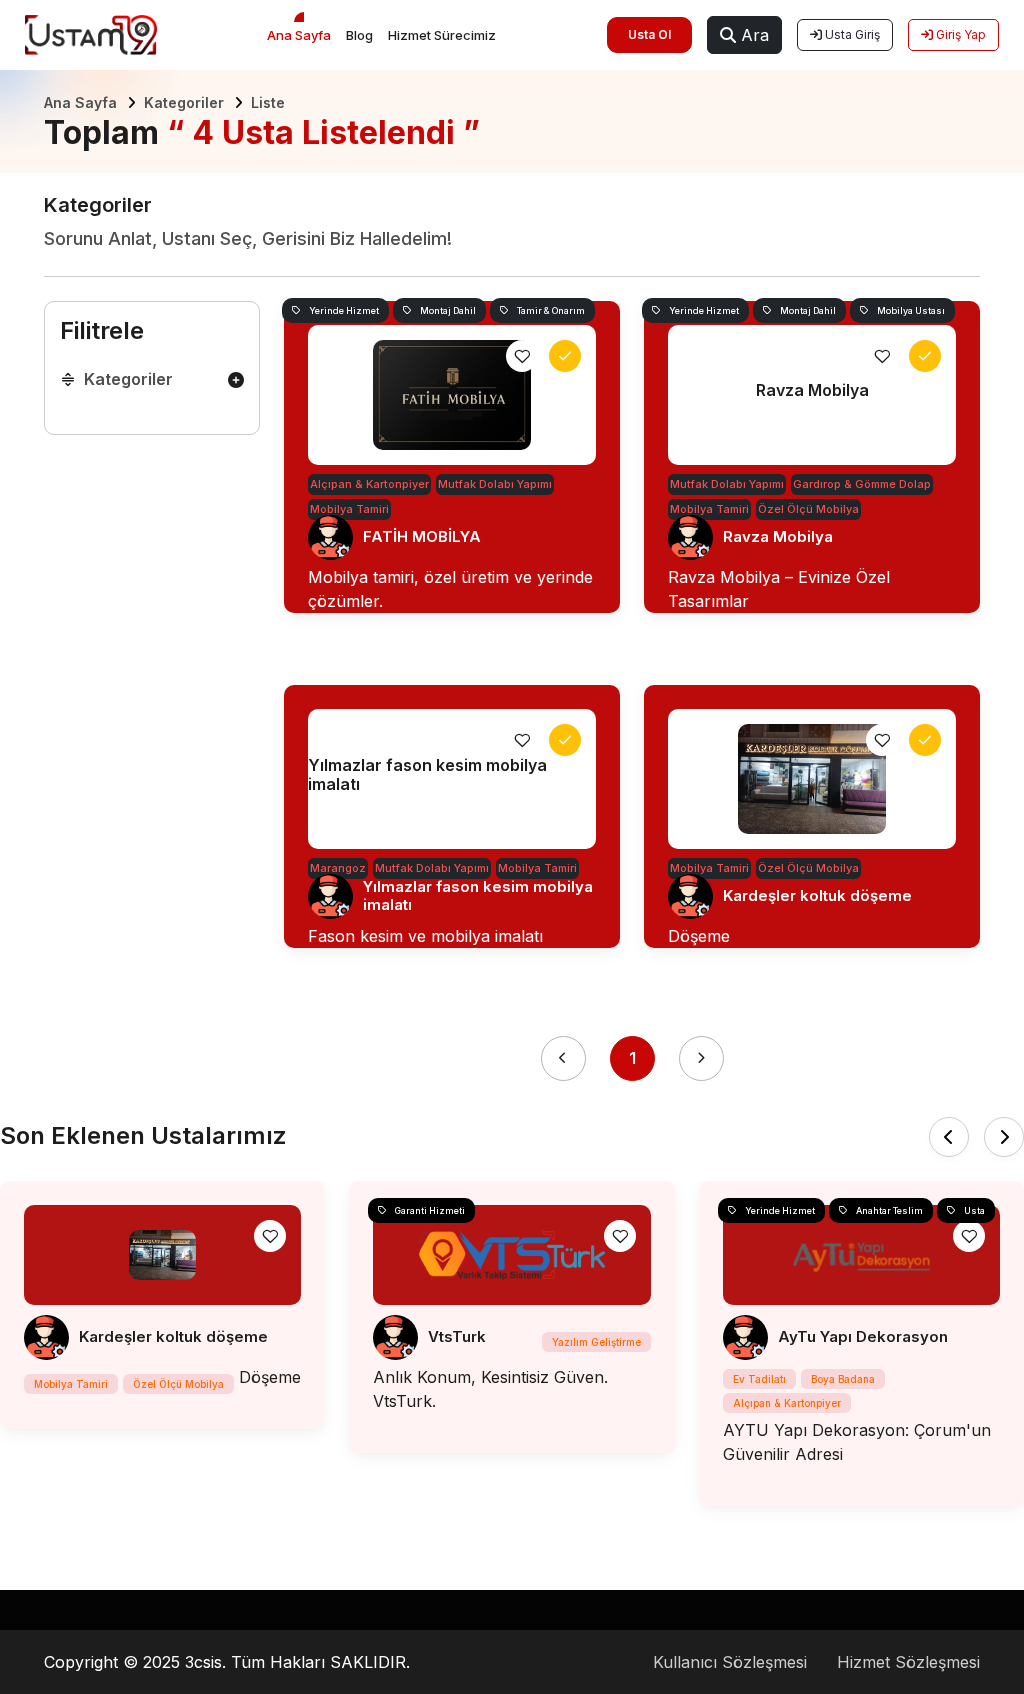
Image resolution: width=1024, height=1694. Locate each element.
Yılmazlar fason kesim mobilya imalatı (478, 895)
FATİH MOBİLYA (422, 536)
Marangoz (338, 868)
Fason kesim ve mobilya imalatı (425, 936)
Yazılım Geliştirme (596, 1342)
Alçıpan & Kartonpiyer (369, 484)
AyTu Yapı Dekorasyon (863, 1336)
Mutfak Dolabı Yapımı (495, 484)
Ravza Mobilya (778, 536)
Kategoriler (184, 102)
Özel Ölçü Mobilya (808, 509)
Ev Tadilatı (759, 1379)
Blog (359, 35)
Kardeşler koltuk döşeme (817, 895)
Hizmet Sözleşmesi (908, 1662)
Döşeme (699, 936)
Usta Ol (649, 34)
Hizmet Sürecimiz (442, 35)
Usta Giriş (851, 34)
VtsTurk (457, 1336)
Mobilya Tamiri (349, 509)
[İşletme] (565, 356)
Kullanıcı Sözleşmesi (730, 1662)
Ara (752, 35)
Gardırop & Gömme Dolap (862, 484)
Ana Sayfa (299, 35)
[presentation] (949, 1137)
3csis (203, 1662)
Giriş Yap (959, 34)
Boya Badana (843, 1379)
